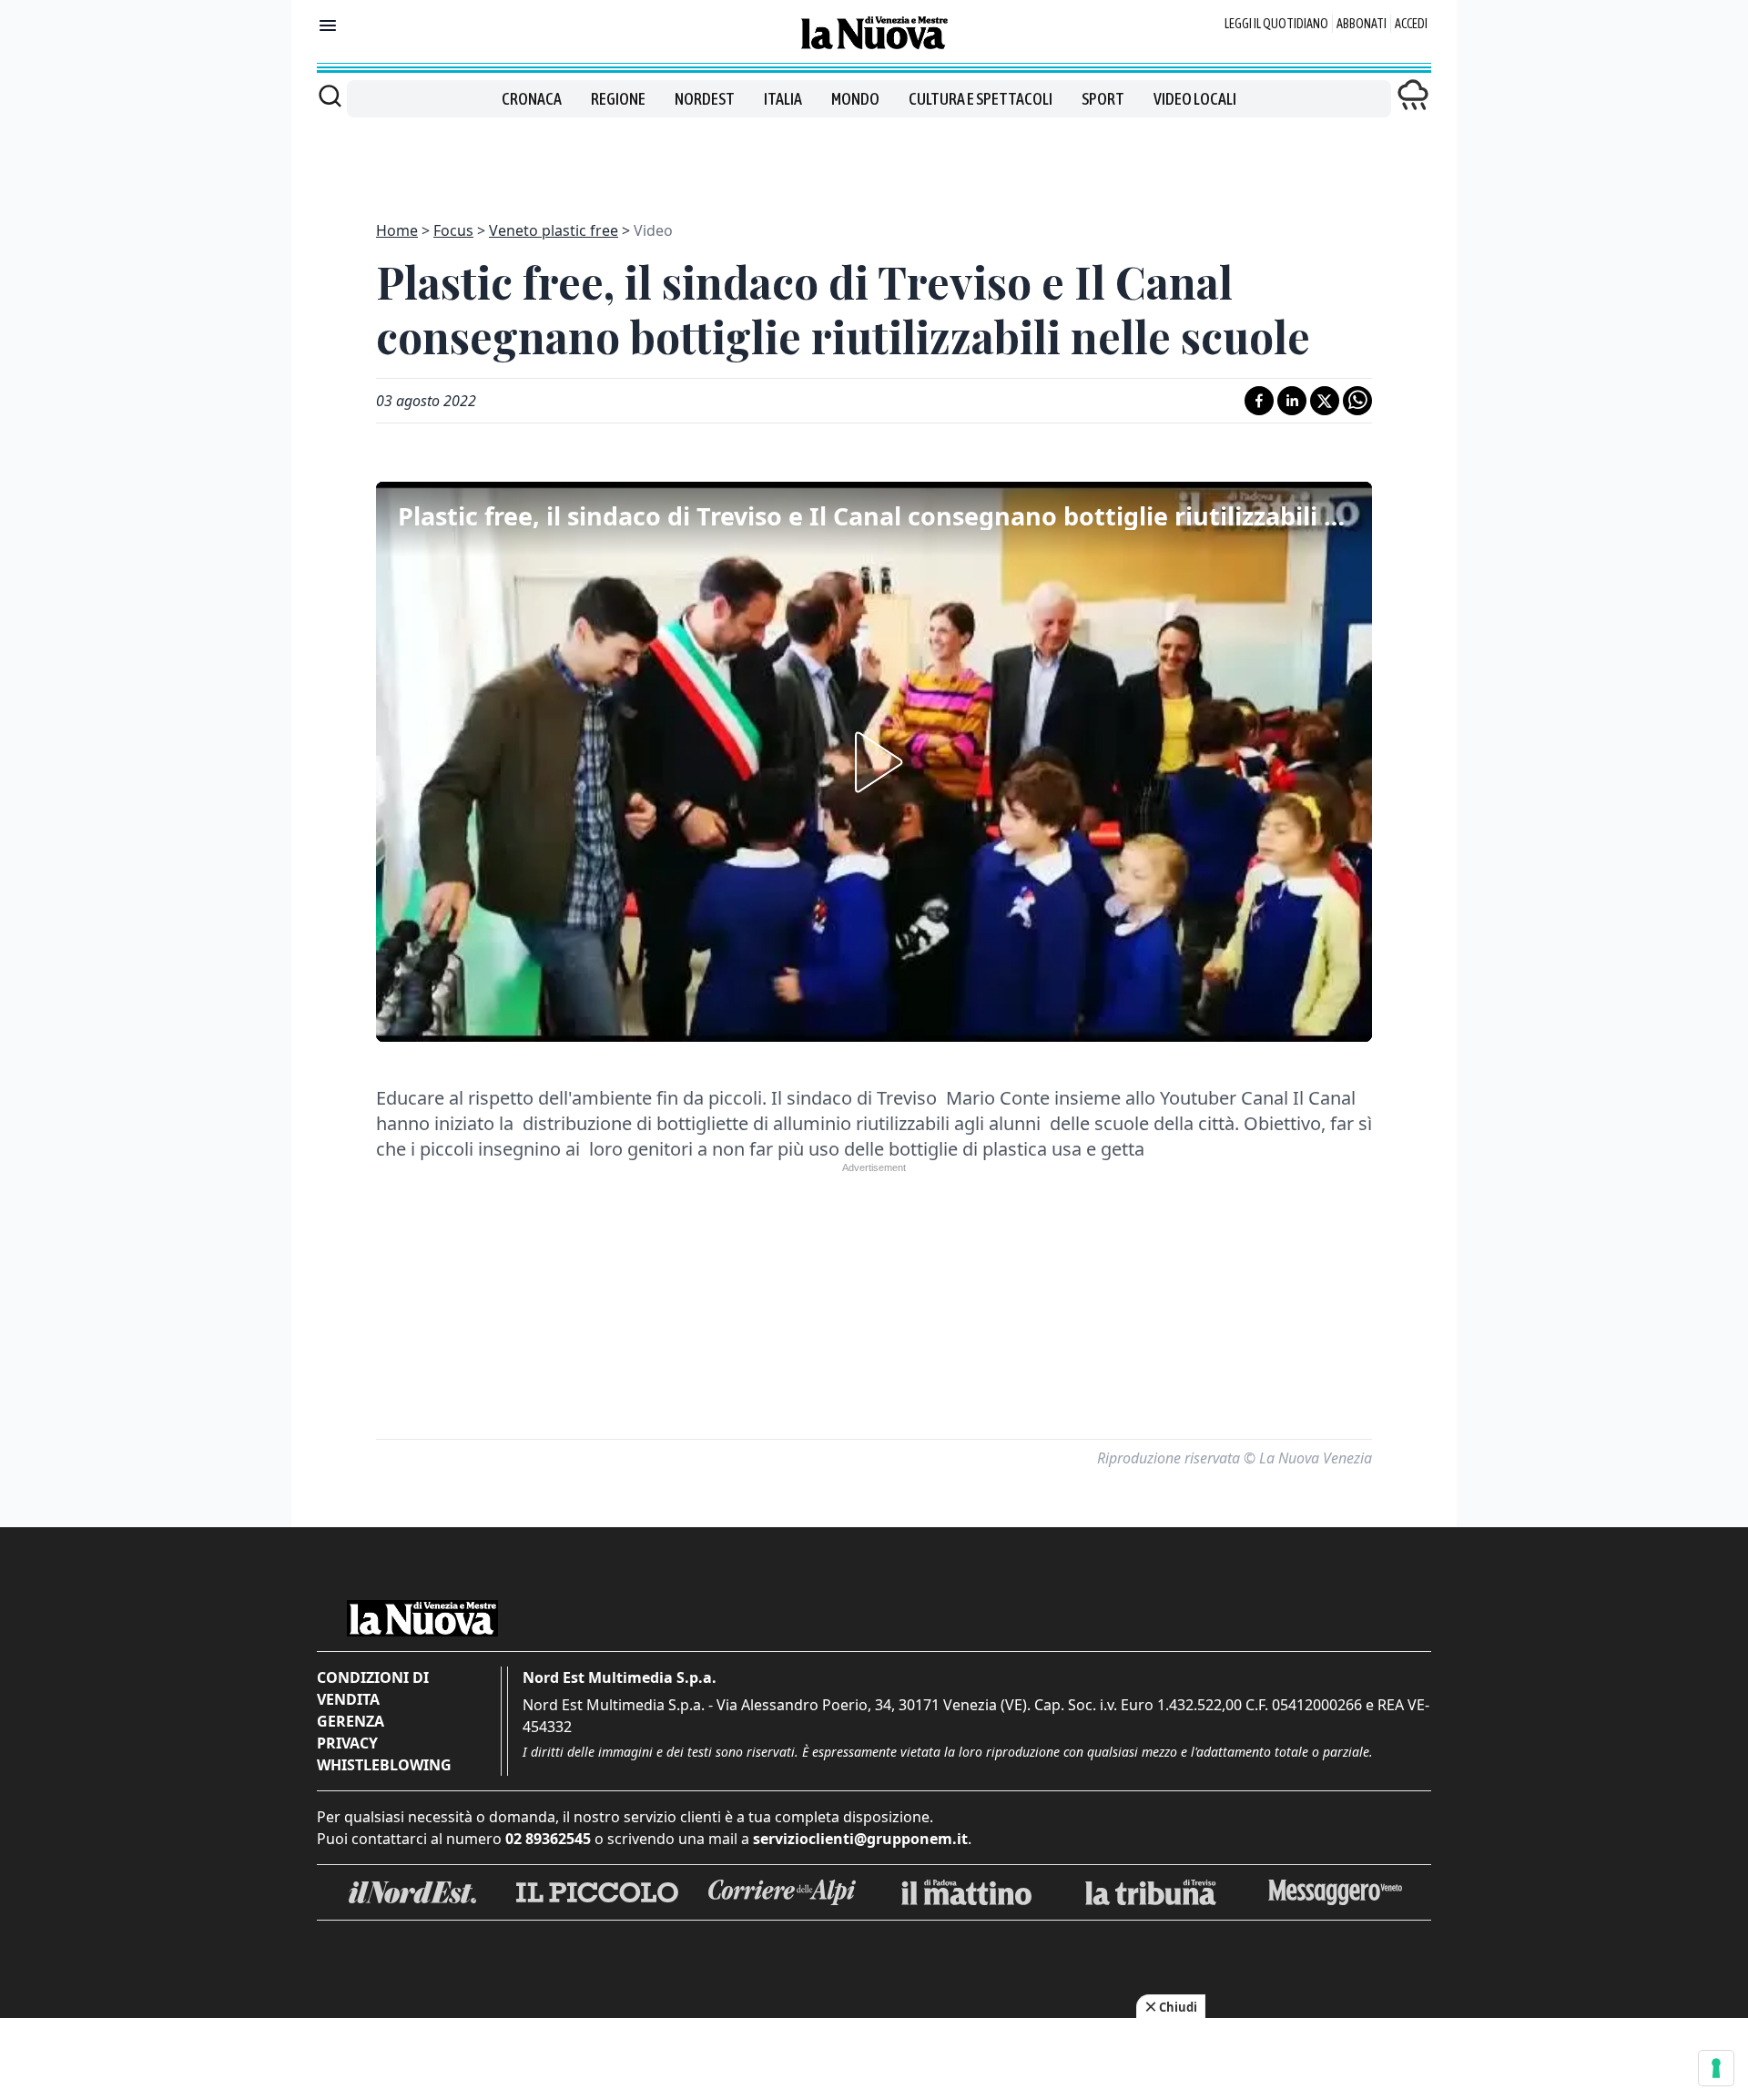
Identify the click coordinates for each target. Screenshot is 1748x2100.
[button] (874, 762)
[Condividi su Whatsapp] (1357, 401)
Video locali (1195, 99)
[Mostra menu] (328, 25)
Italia (783, 99)
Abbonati (1362, 24)
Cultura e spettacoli (981, 99)
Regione (618, 99)
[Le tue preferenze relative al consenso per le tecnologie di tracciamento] (1716, 2068)
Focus (453, 230)
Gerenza (351, 1721)
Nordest (705, 99)
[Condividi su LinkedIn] (1292, 401)
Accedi (1411, 24)
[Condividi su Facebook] (1259, 401)
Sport (1103, 99)
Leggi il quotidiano (1276, 24)
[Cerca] (330, 96)
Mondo (855, 99)
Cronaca (532, 99)
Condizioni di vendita (373, 1688)
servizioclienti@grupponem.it (860, 1839)
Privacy (347, 1743)
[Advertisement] (874, 158)
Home (397, 230)
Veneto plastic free (554, 230)
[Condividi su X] (1325, 401)
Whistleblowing (384, 1765)
